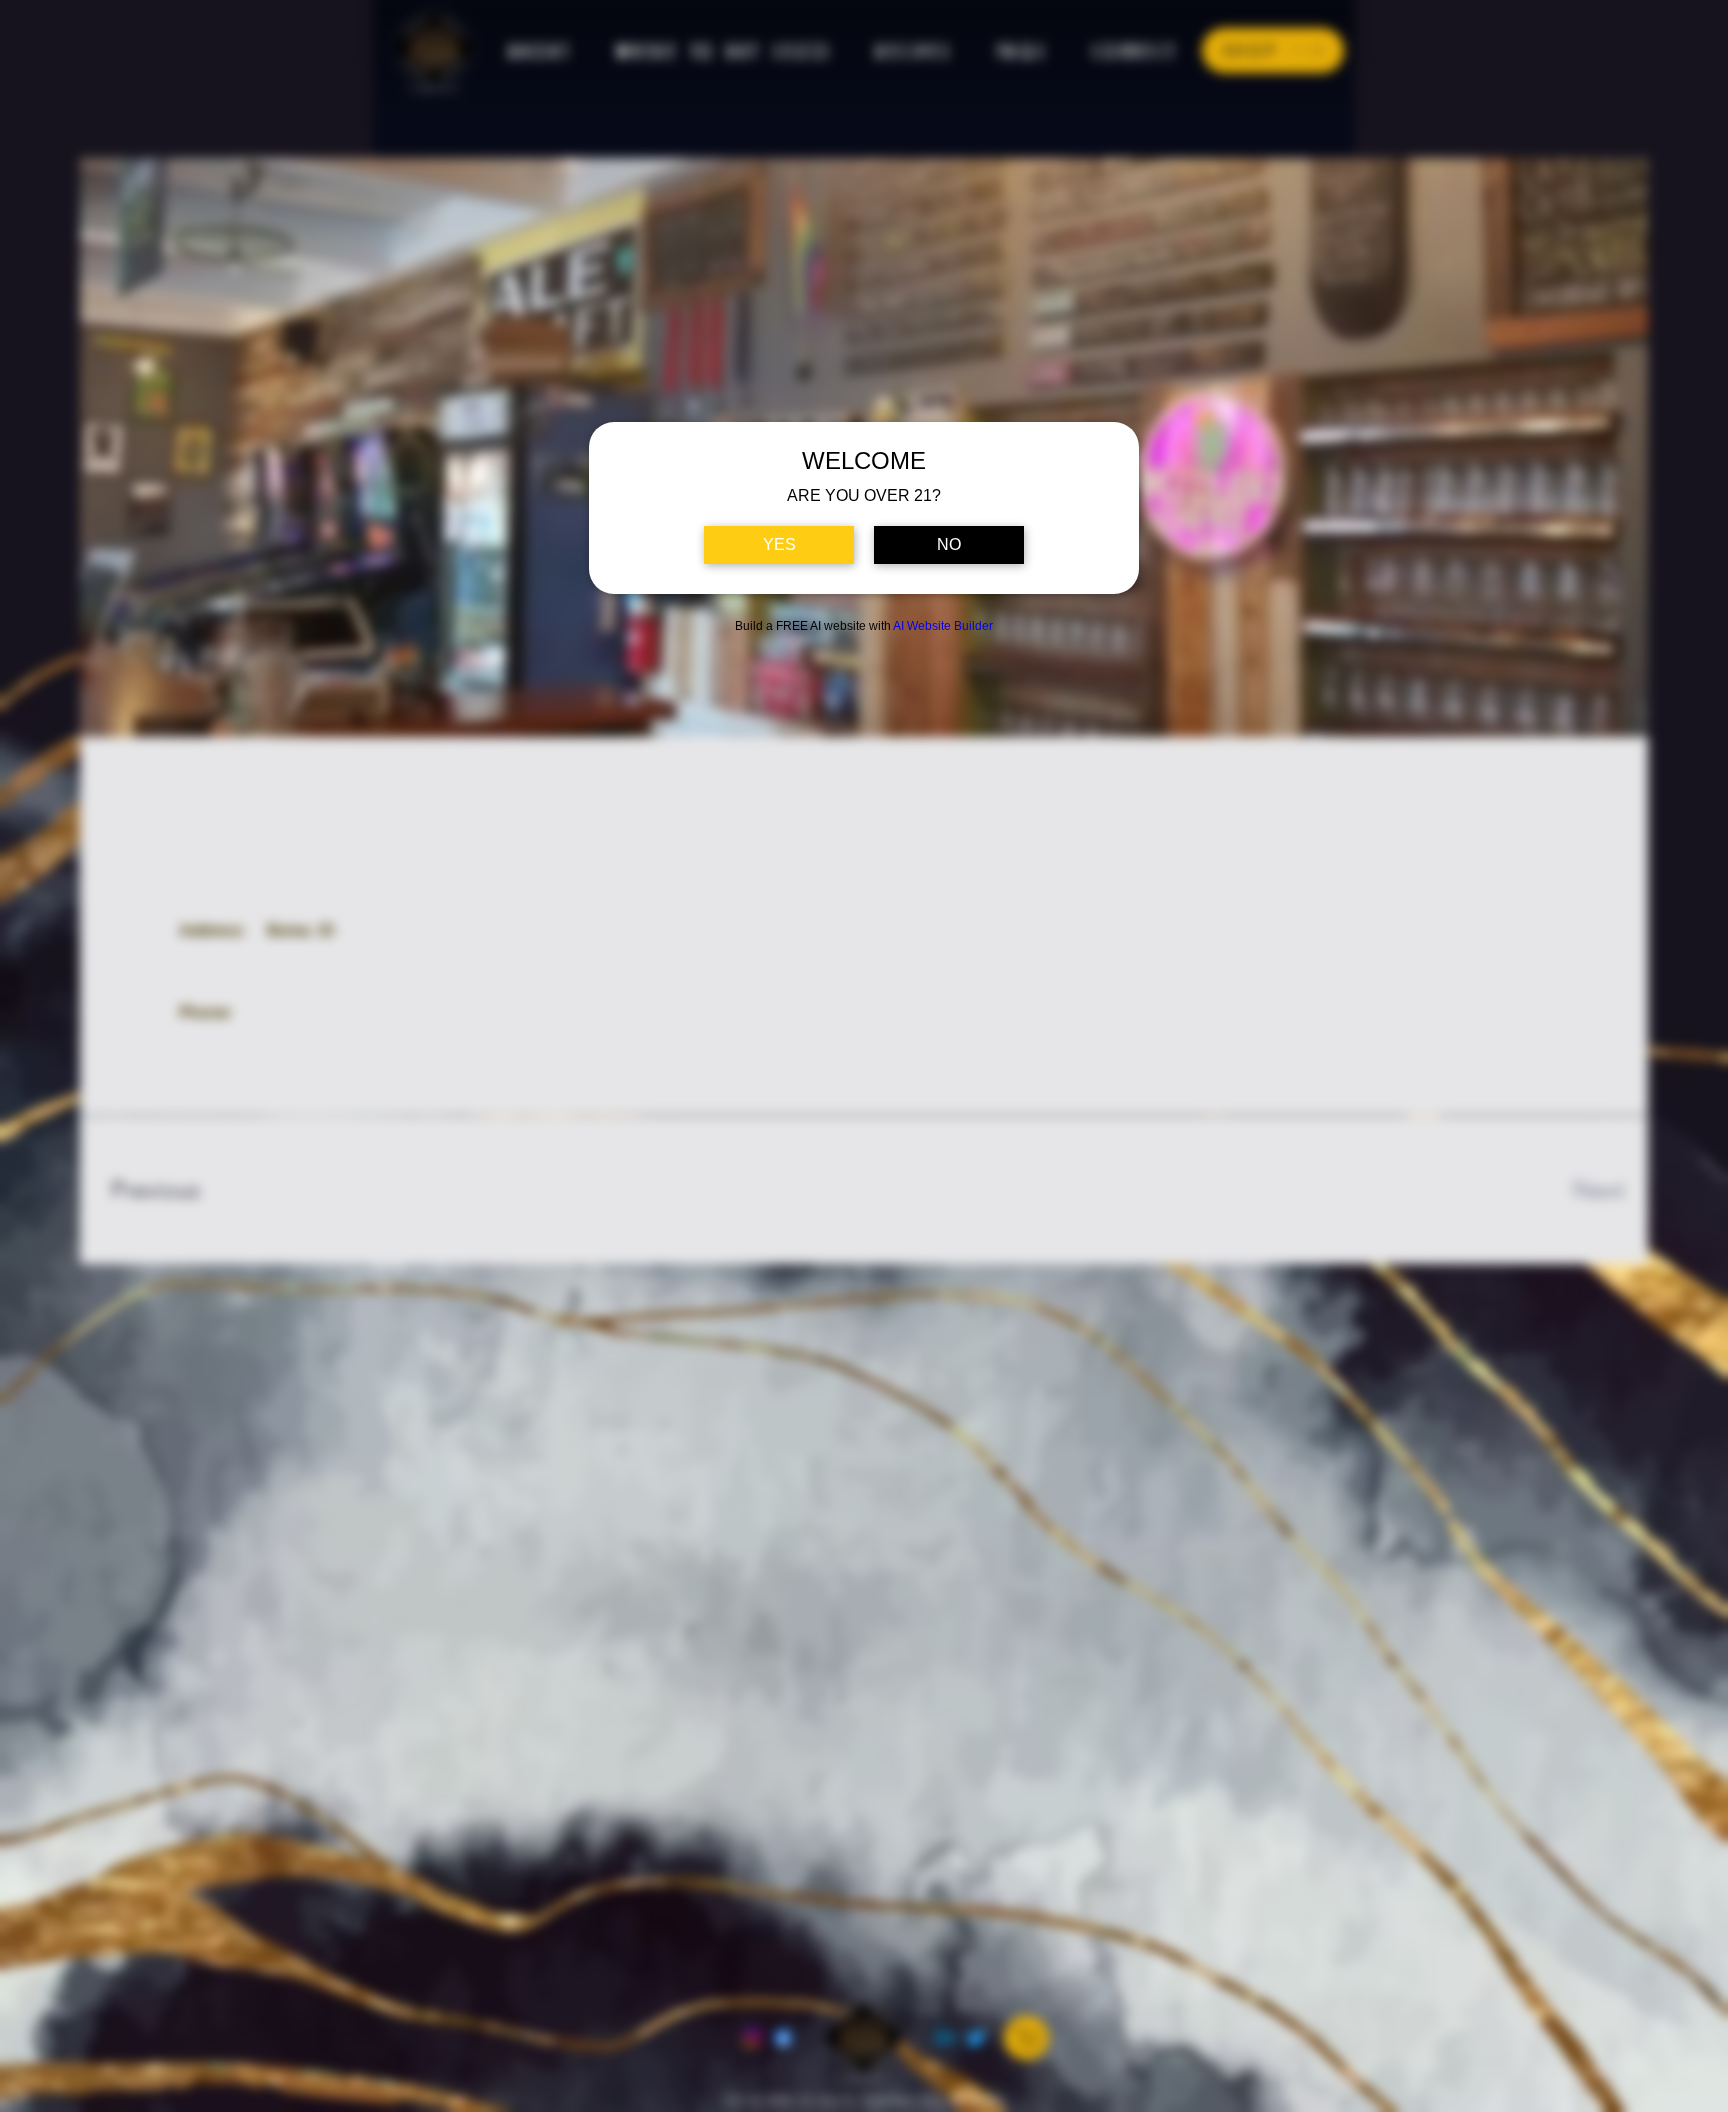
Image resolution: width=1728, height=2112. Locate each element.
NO (949, 544)
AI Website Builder (943, 626)
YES (779, 544)
